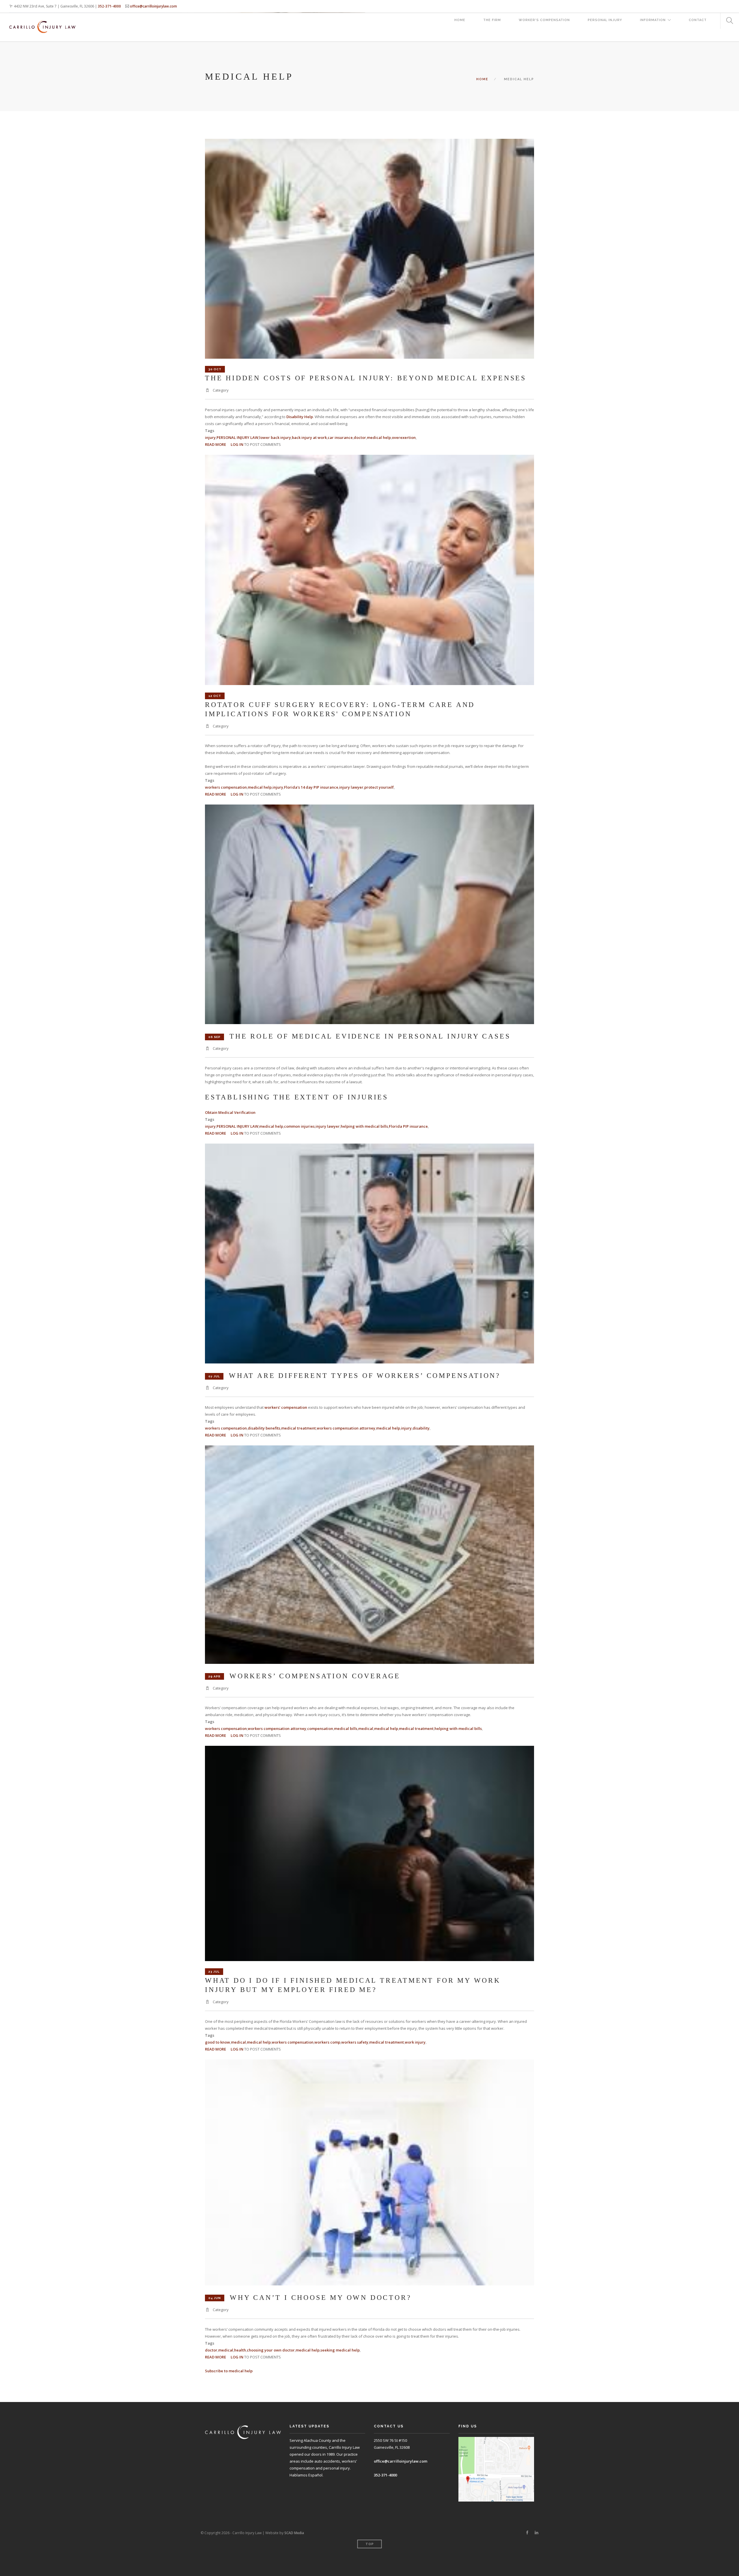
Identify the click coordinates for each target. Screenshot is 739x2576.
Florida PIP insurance (408, 1126)
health (240, 2350)
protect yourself (379, 787)
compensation (320, 1728)
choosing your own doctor (271, 2350)
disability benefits (264, 1428)
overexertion (404, 437)
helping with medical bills (364, 1126)
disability (421, 1428)
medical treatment (298, 1428)
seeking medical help (340, 2350)
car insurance (340, 437)
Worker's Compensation (544, 20)
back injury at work (309, 437)
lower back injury (275, 437)
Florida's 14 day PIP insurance (311, 787)
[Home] (42, 21)
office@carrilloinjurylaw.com (153, 6)
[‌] (527, 2533)
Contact (698, 20)
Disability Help (300, 417)
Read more (215, 444)
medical (366, 1728)
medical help (379, 437)
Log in (237, 444)
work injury (415, 2042)
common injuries (299, 1126)
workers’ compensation (286, 1407)
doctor (360, 437)
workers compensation (226, 787)
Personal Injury (605, 20)
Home (460, 20)
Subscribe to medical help (229, 2371)
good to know (218, 2042)
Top (370, 2544)
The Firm (492, 20)
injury (210, 437)
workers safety (355, 2042)
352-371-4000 (109, 6)
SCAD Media (294, 2533)
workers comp (327, 2042)
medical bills (346, 1728)
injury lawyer (351, 787)
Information (653, 20)
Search (727, 21)
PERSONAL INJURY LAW (237, 437)
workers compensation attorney (346, 1428)
